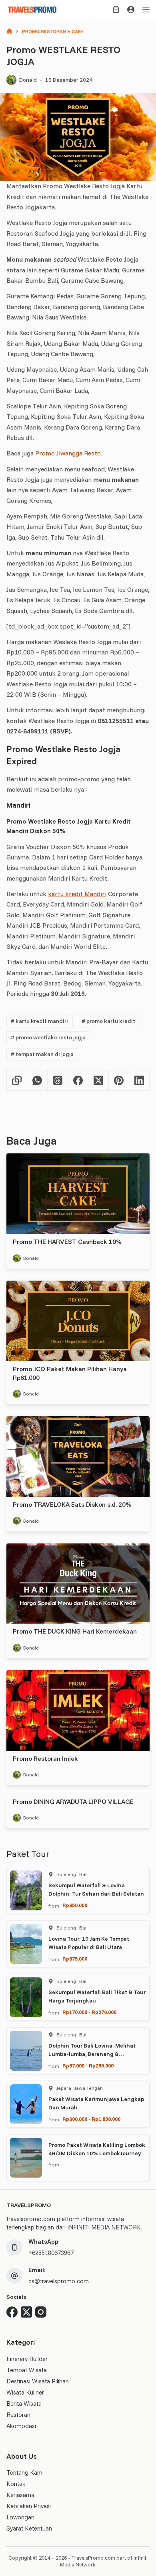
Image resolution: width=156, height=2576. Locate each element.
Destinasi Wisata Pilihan (38, 2381)
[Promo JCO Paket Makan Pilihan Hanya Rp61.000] (78, 1321)
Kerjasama (20, 2495)
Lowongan (20, 2517)
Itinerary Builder (27, 2359)
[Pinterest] (119, 1081)
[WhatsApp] (37, 1081)
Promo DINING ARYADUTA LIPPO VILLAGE (73, 1801)
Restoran (18, 2415)
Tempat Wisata (27, 2370)
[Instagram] (41, 2312)
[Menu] (146, 10)
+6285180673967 (51, 2253)
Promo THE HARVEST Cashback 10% (67, 1242)
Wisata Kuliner (25, 2392)
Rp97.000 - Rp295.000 (88, 2066)
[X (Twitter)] (99, 1081)
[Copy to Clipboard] (17, 1081)
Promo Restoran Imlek (45, 1758)
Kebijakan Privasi (29, 2506)
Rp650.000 (75, 1905)
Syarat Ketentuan (29, 2528)
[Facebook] (78, 1081)
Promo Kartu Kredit (108, 1021)
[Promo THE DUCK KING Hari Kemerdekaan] (78, 1584)
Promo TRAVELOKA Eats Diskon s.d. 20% (72, 1504)
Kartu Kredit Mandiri (39, 1021)
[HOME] (9, 32)
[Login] (131, 10)
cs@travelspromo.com (59, 2281)
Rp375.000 (75, 1959)
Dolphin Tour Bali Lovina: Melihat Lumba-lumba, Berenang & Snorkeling (92, 2054)
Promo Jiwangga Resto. (69, 453)
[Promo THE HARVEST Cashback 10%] (78, 1194)
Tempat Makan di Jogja (42, 1054)
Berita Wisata (24, 2404)
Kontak (16, 2484)
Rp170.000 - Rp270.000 (89, 2012)
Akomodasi (21, 2426)
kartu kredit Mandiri (77, 894)
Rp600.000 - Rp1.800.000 (91, 2119)
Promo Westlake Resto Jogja (48, 1037)
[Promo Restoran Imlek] (78, 1711)
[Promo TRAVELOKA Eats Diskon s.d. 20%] (78, 1457)
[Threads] (58, 1081)
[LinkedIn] (139, 1081)
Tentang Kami (25, 2473)
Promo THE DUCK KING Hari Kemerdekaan (75, 1631)
